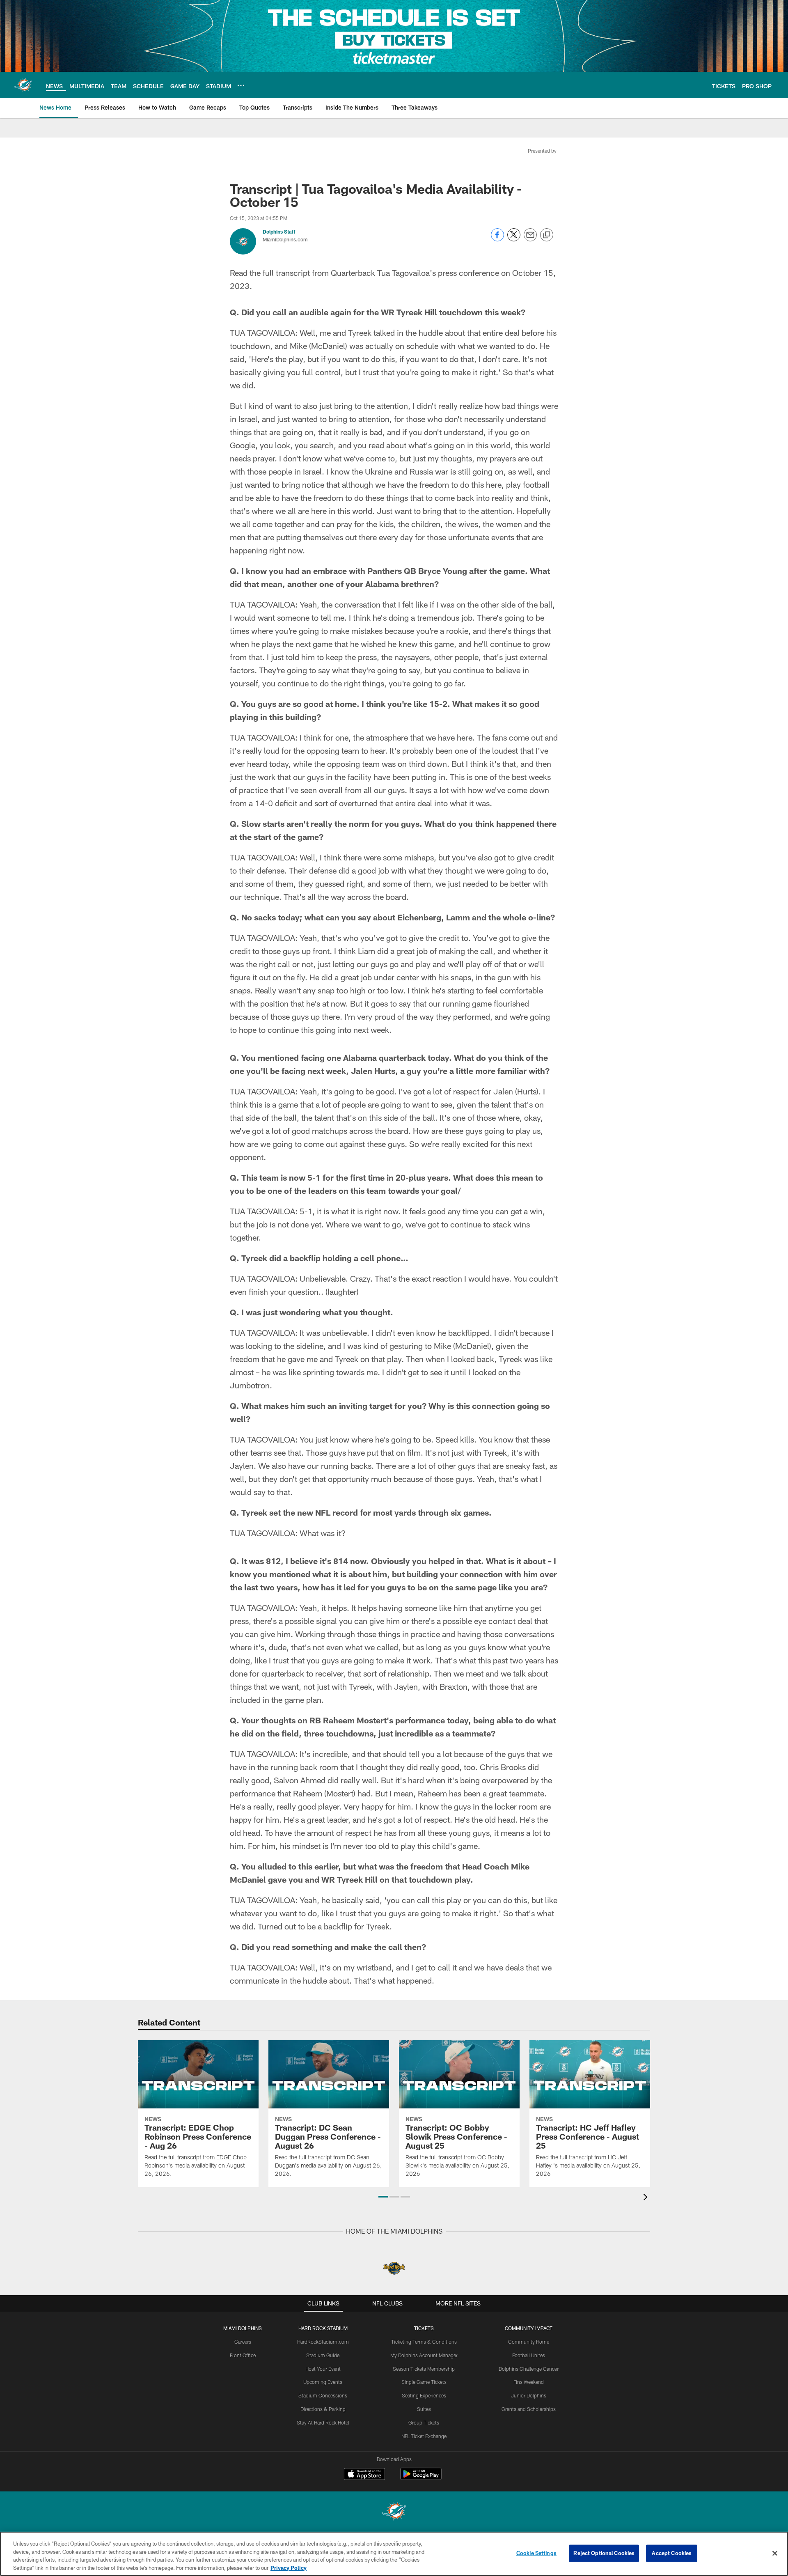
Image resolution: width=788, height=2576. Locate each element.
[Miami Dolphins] (394, 2512)
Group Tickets (424, 2422)
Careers (243, 2342)
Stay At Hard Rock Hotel (323, 2422)
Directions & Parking (323, 2409)
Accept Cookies (672, 2553)
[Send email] (530, 239)
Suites (424, 2409)
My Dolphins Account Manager (424, 2355)
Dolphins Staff (279, 232)
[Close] (775, 2553)
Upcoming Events (323, 2382)
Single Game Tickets (424, 2382)
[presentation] (647, 2198)
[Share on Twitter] (514, 239)
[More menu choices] (241, 85)
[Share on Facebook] (497, 239)
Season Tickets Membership (424, 2369)
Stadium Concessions (323, 2395)
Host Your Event (323, 2369)
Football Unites (529, 2355)
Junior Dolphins (529, 2395)
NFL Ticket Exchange (424, 2436)
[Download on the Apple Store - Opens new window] (364, 2475)
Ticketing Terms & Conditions (424, 2342)
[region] (394, 2554)
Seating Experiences (424, 2395)
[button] (383, 2197)
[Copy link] (547, 235)
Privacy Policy (289, 2567)
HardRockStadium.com (323, 2342)
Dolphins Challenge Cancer (529, 2369)
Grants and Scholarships (529, 2409)
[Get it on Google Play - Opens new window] (421, 2478)
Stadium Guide (323, 2355)
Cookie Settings (536, 2553)
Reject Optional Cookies (604, 2553)
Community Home (529, 2342)
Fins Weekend (529, 2382)
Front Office (243, 2355)
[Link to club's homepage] (23, 85)
